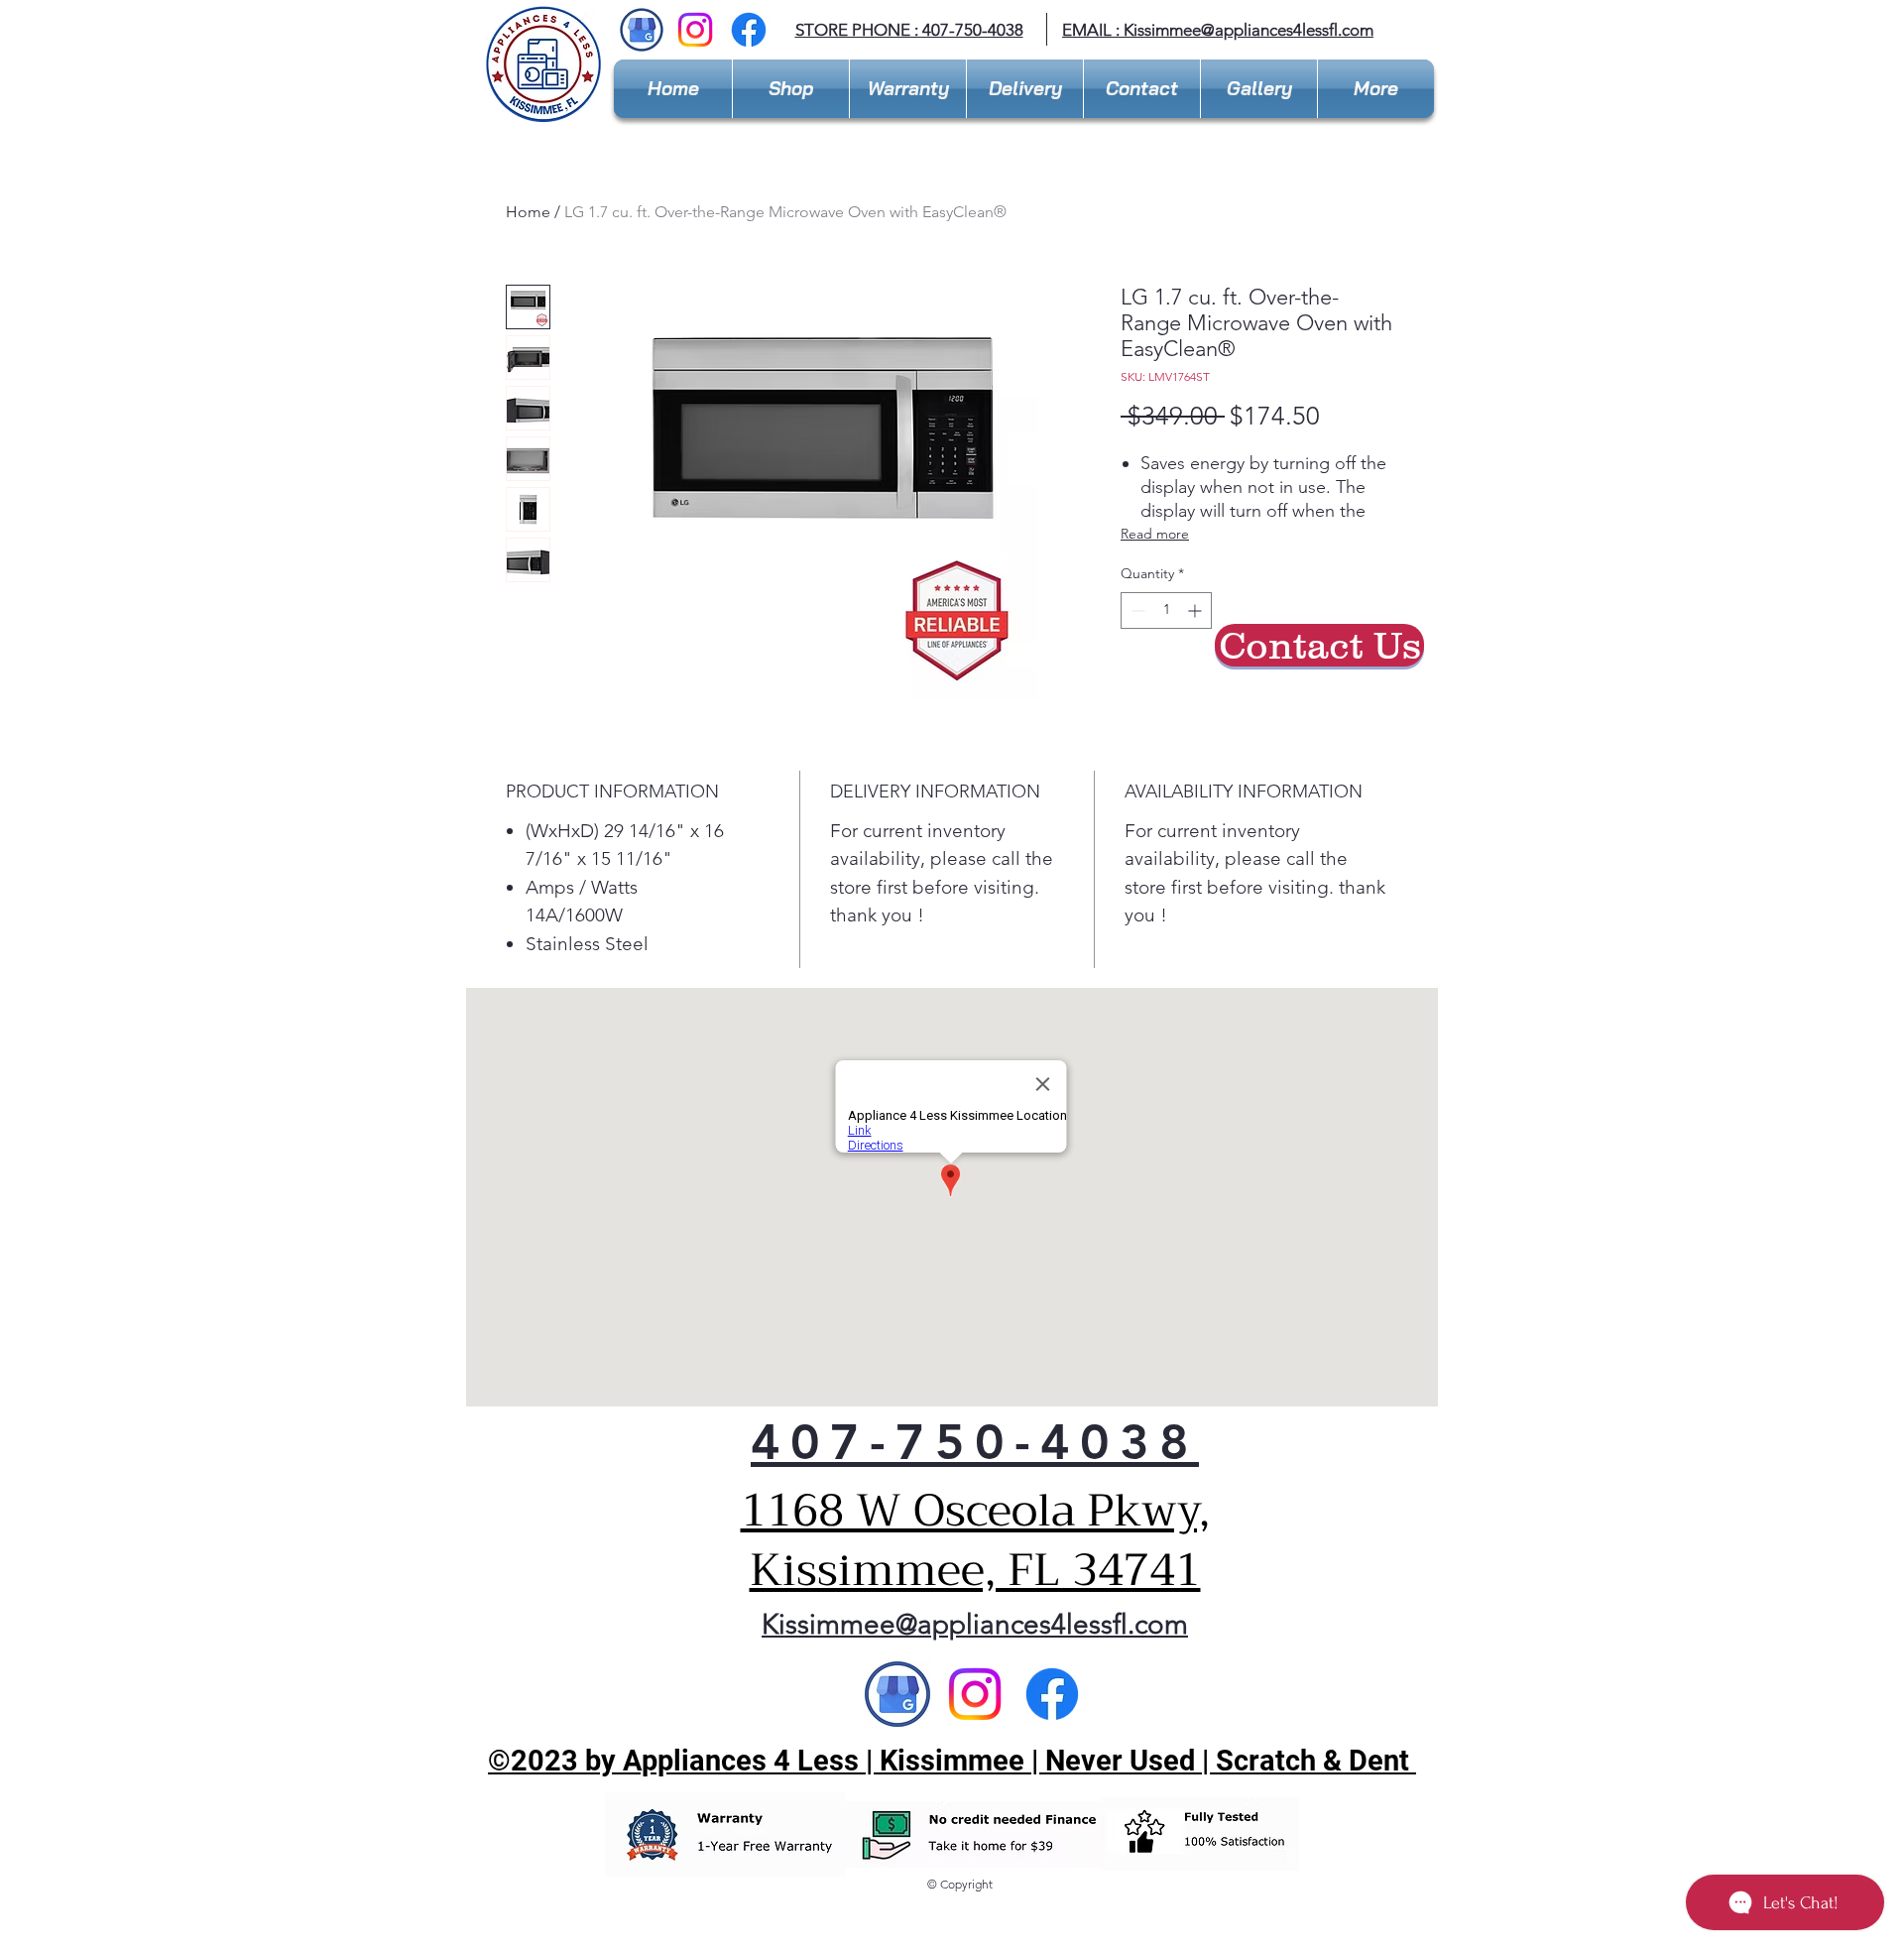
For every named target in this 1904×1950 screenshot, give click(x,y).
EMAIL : (1093, 30)
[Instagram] (695, 30)
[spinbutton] (1166, 610)
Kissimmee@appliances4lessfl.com (1249, 30)
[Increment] (1196, 610)
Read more (1155, 534)
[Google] (897, 1694)
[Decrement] (1136, 610)
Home (528, 212)
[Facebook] (749, 30)
